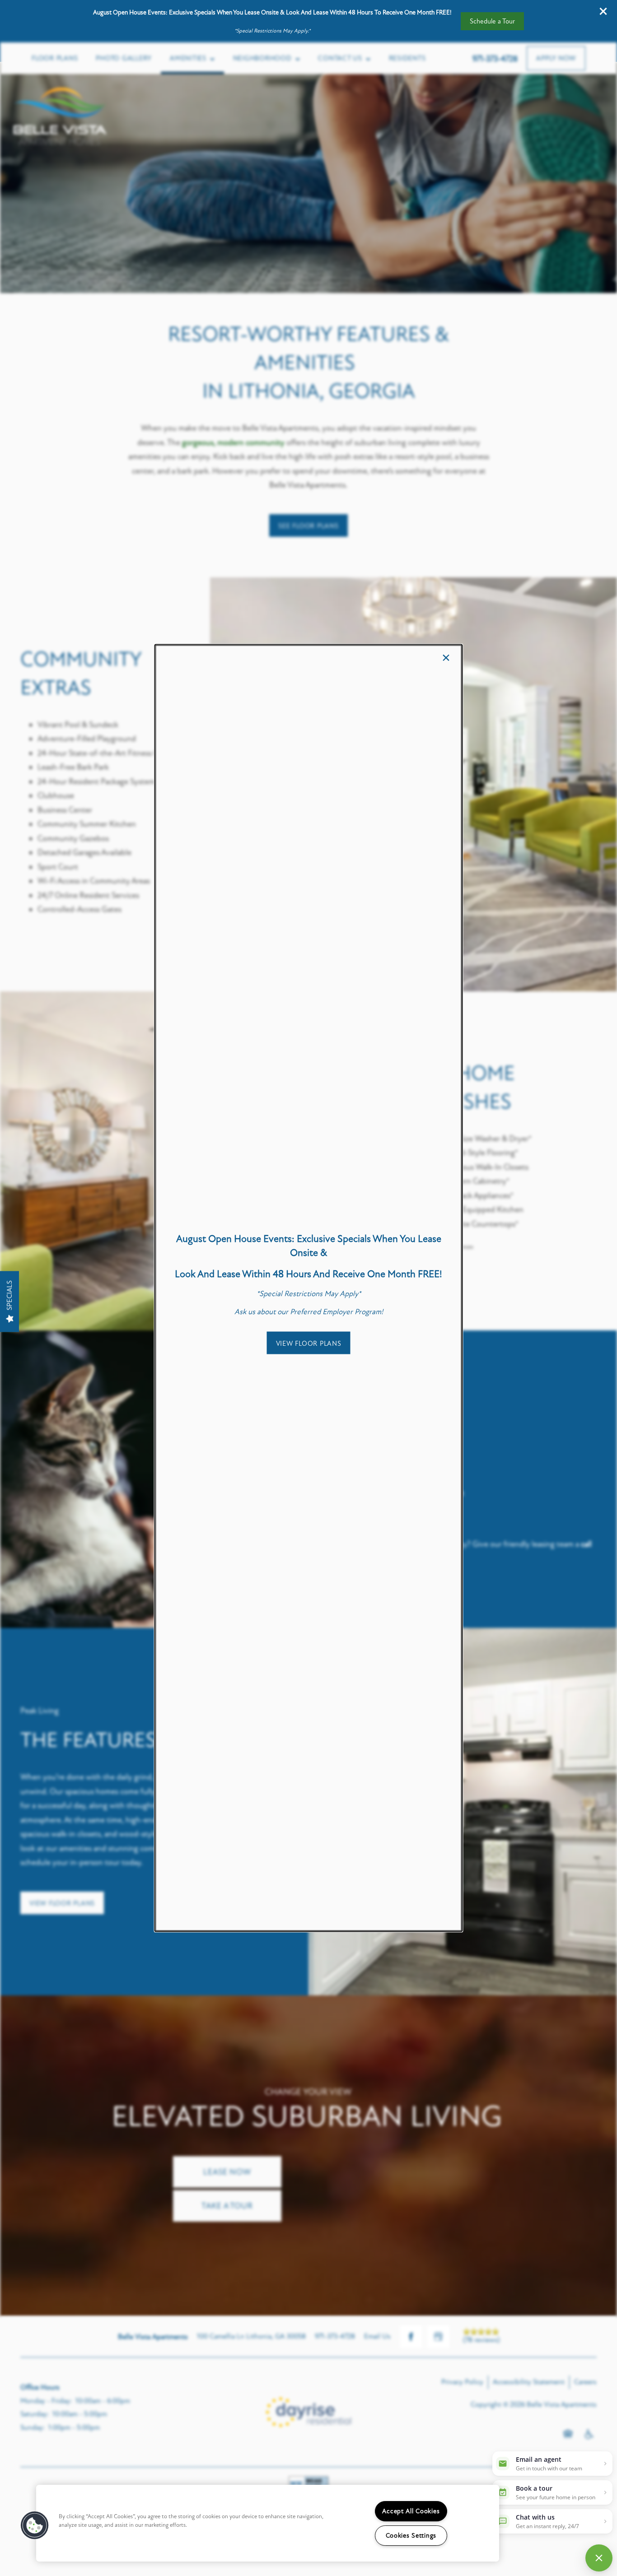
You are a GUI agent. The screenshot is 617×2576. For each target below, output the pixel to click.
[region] (268, 2523)
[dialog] (309, 1288)
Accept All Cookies (411, 2511)
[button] (309, 1343)
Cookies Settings (411, 2536)
